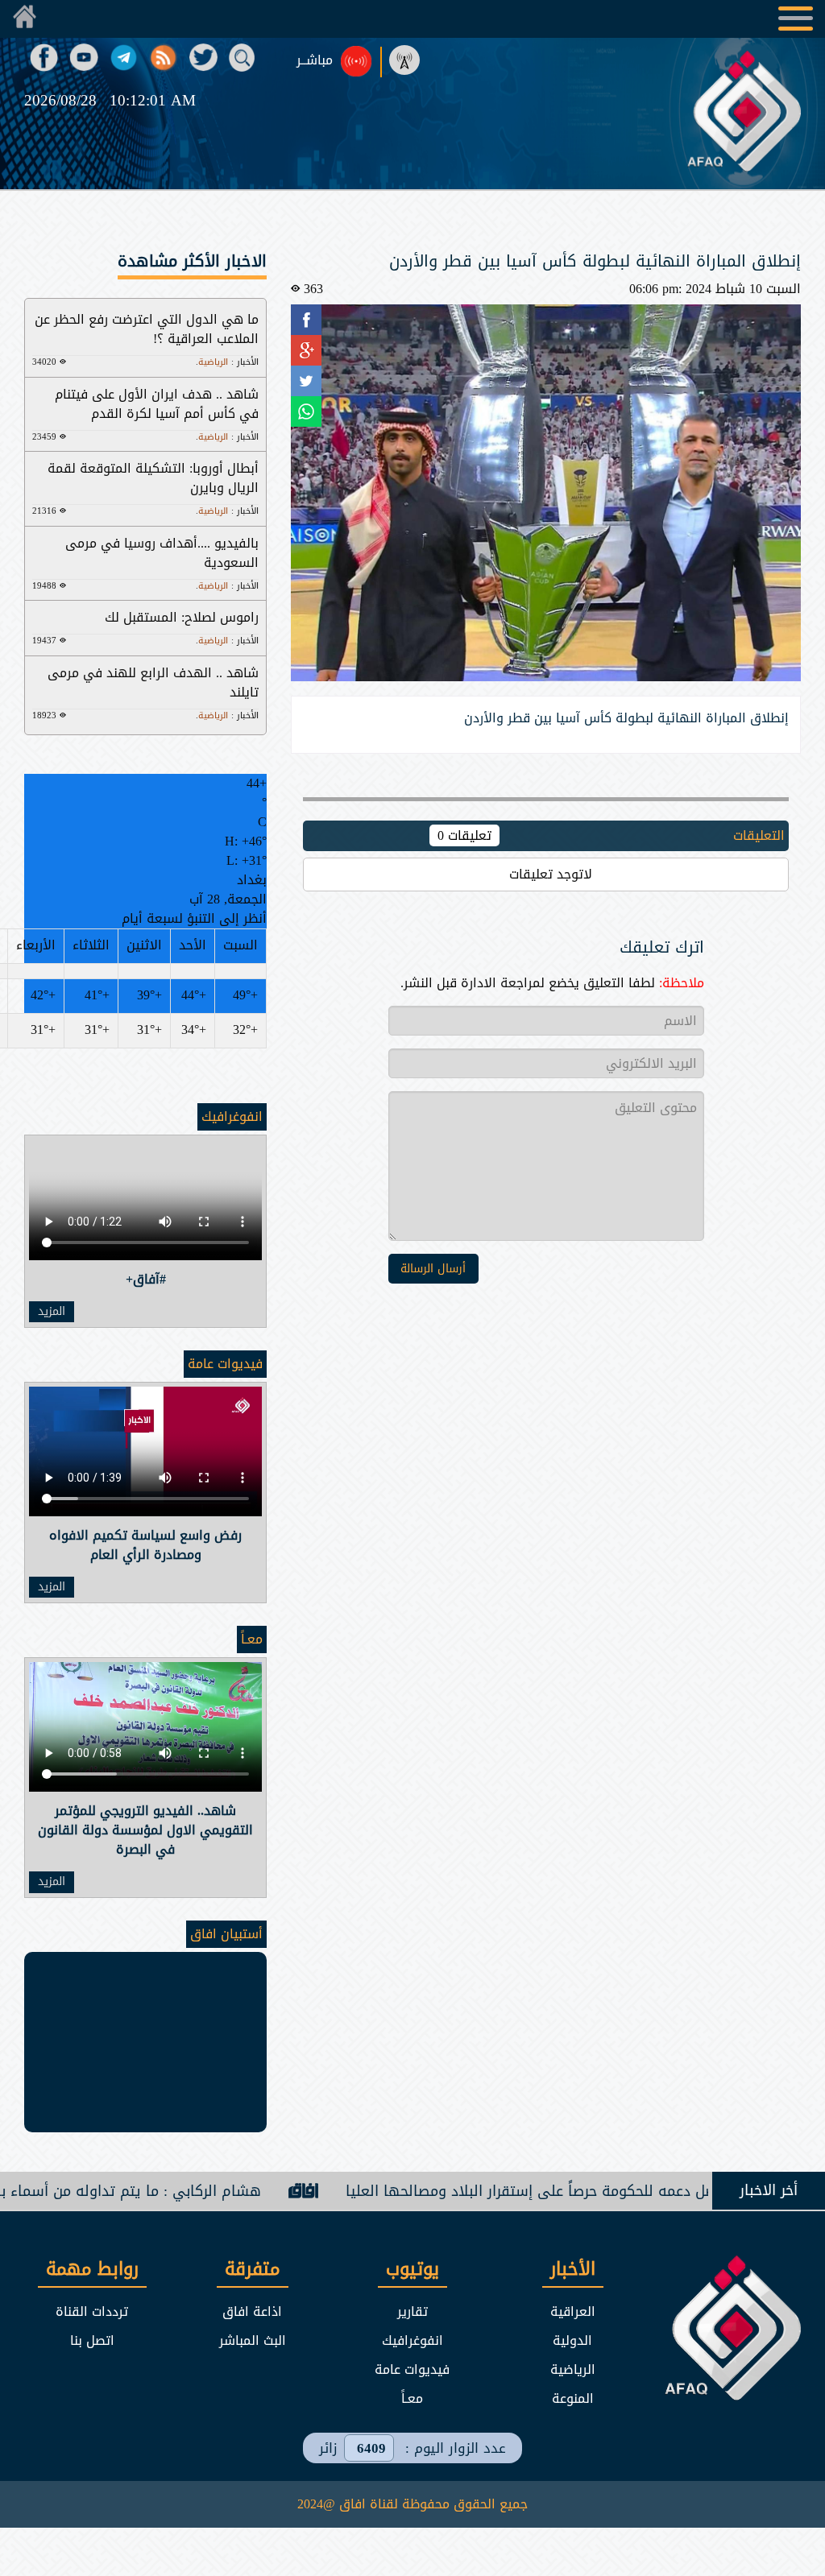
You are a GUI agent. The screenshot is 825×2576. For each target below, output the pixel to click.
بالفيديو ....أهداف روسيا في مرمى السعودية (162, 553)
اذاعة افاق (252, 2311)
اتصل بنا (92, 2340)
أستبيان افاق (226, 1934)
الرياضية (573, 2369)
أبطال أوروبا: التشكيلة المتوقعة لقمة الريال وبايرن (153, 478)
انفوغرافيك (232, 1116)
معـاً (252, 1639)
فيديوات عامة (225, 1364)
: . (227, 362)
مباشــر (315, 60)
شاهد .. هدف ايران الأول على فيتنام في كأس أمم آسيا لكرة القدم (157, 404)
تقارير (412, 2311)
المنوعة (573, 2398)
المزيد (52, 1312)
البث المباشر (253, 2340)
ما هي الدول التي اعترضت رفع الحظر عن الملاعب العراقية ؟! (147, 329)
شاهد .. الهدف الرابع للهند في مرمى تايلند (153, 682)
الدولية (572, 2340)
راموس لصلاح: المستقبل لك (182, 617)
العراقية (573, 2311)
